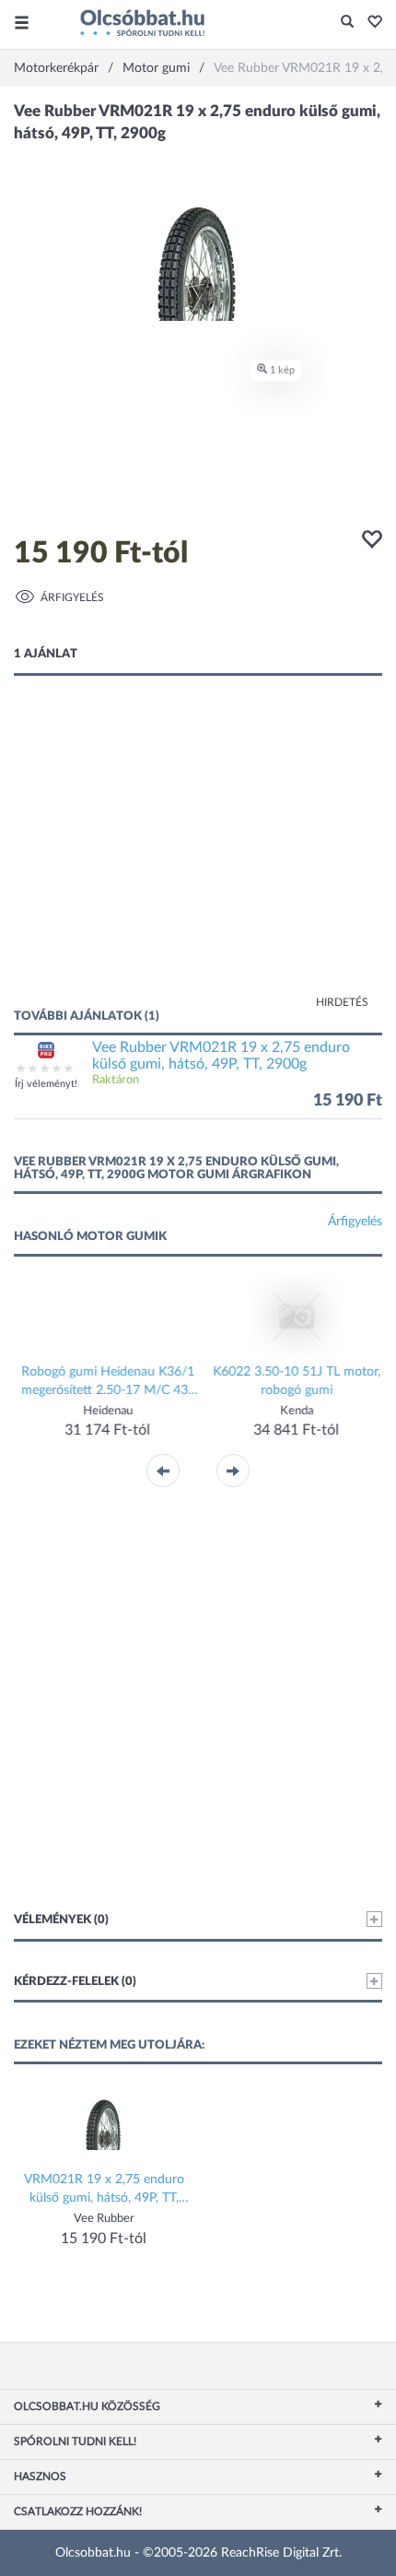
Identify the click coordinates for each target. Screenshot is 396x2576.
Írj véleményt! (46, 1084)
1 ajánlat (46, 654)
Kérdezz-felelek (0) (75, 1982)
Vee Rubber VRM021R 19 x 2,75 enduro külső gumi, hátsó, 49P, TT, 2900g (221, 1056)
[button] (370, 23)
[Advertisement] (198, 860)
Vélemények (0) (61, 1920)
